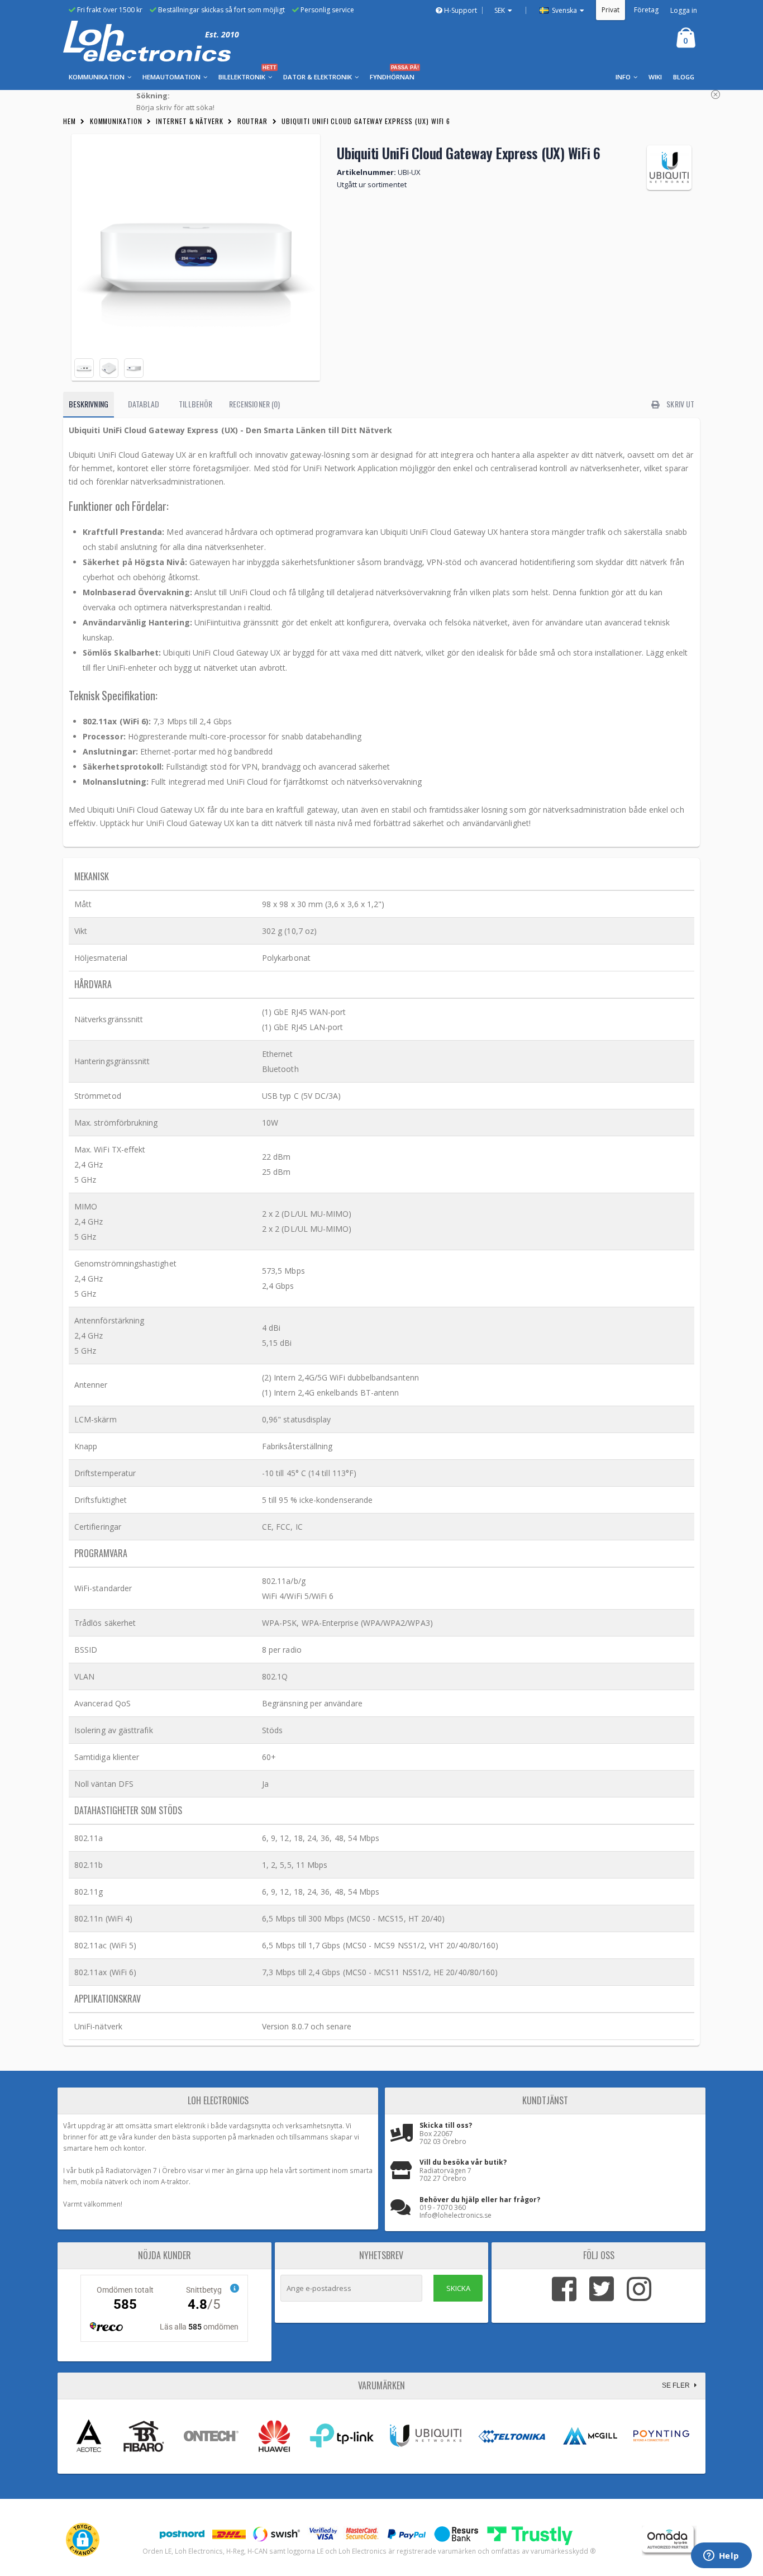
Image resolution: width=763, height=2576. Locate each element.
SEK (500, 10)
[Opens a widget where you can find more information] (721, 2556)
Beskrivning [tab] (89, 404)
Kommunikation (116, 121)
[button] (83, 2540)
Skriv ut (679, 404)
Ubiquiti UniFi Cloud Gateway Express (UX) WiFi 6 (366, 121)
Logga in (684, 10)
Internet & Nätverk (189, 121)
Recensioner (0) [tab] (254, 404)
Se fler (677, 2385)
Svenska (564, 10)
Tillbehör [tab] (195, 404)
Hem (70, 121)
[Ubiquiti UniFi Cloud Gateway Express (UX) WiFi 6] (196, 257)
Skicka (458, 2288)
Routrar (252, 121)
